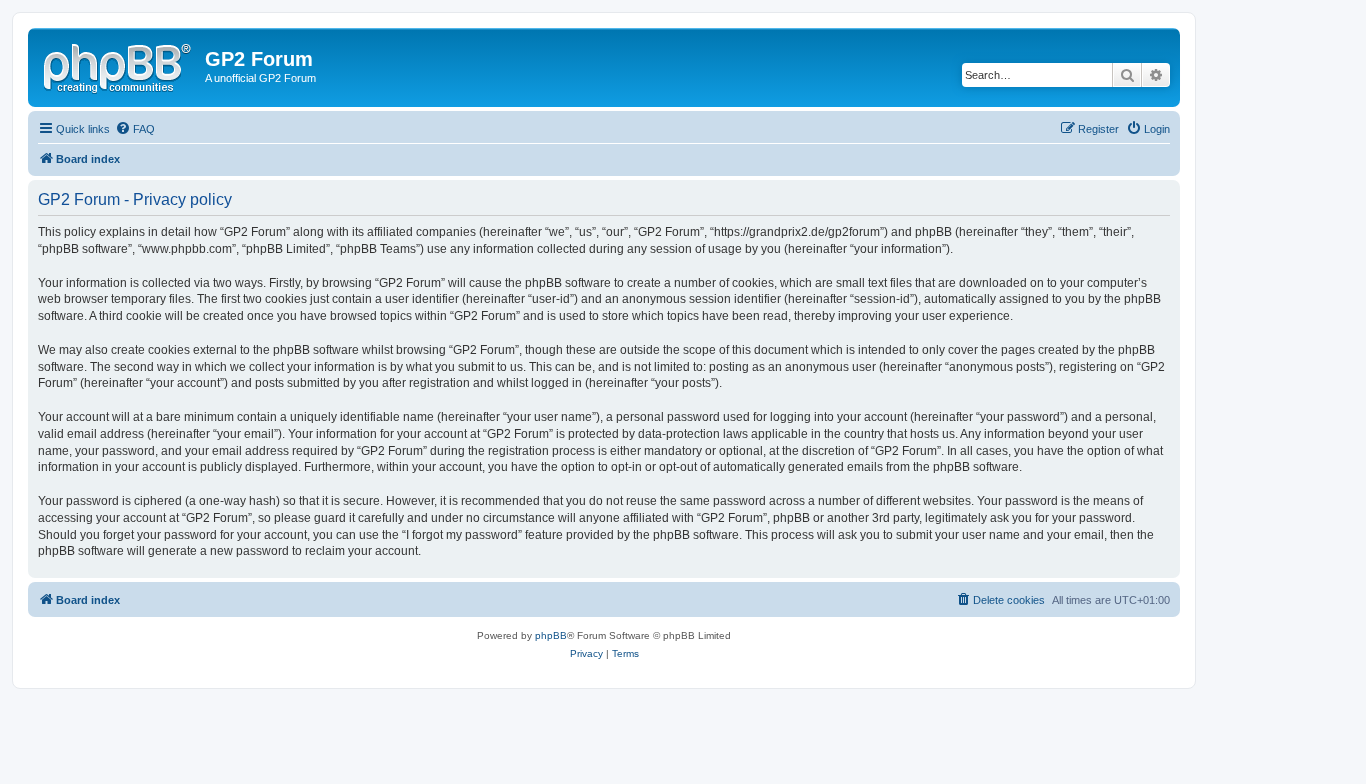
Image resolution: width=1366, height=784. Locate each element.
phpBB (551, 635)
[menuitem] (135, 129)
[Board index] (119, 65)
